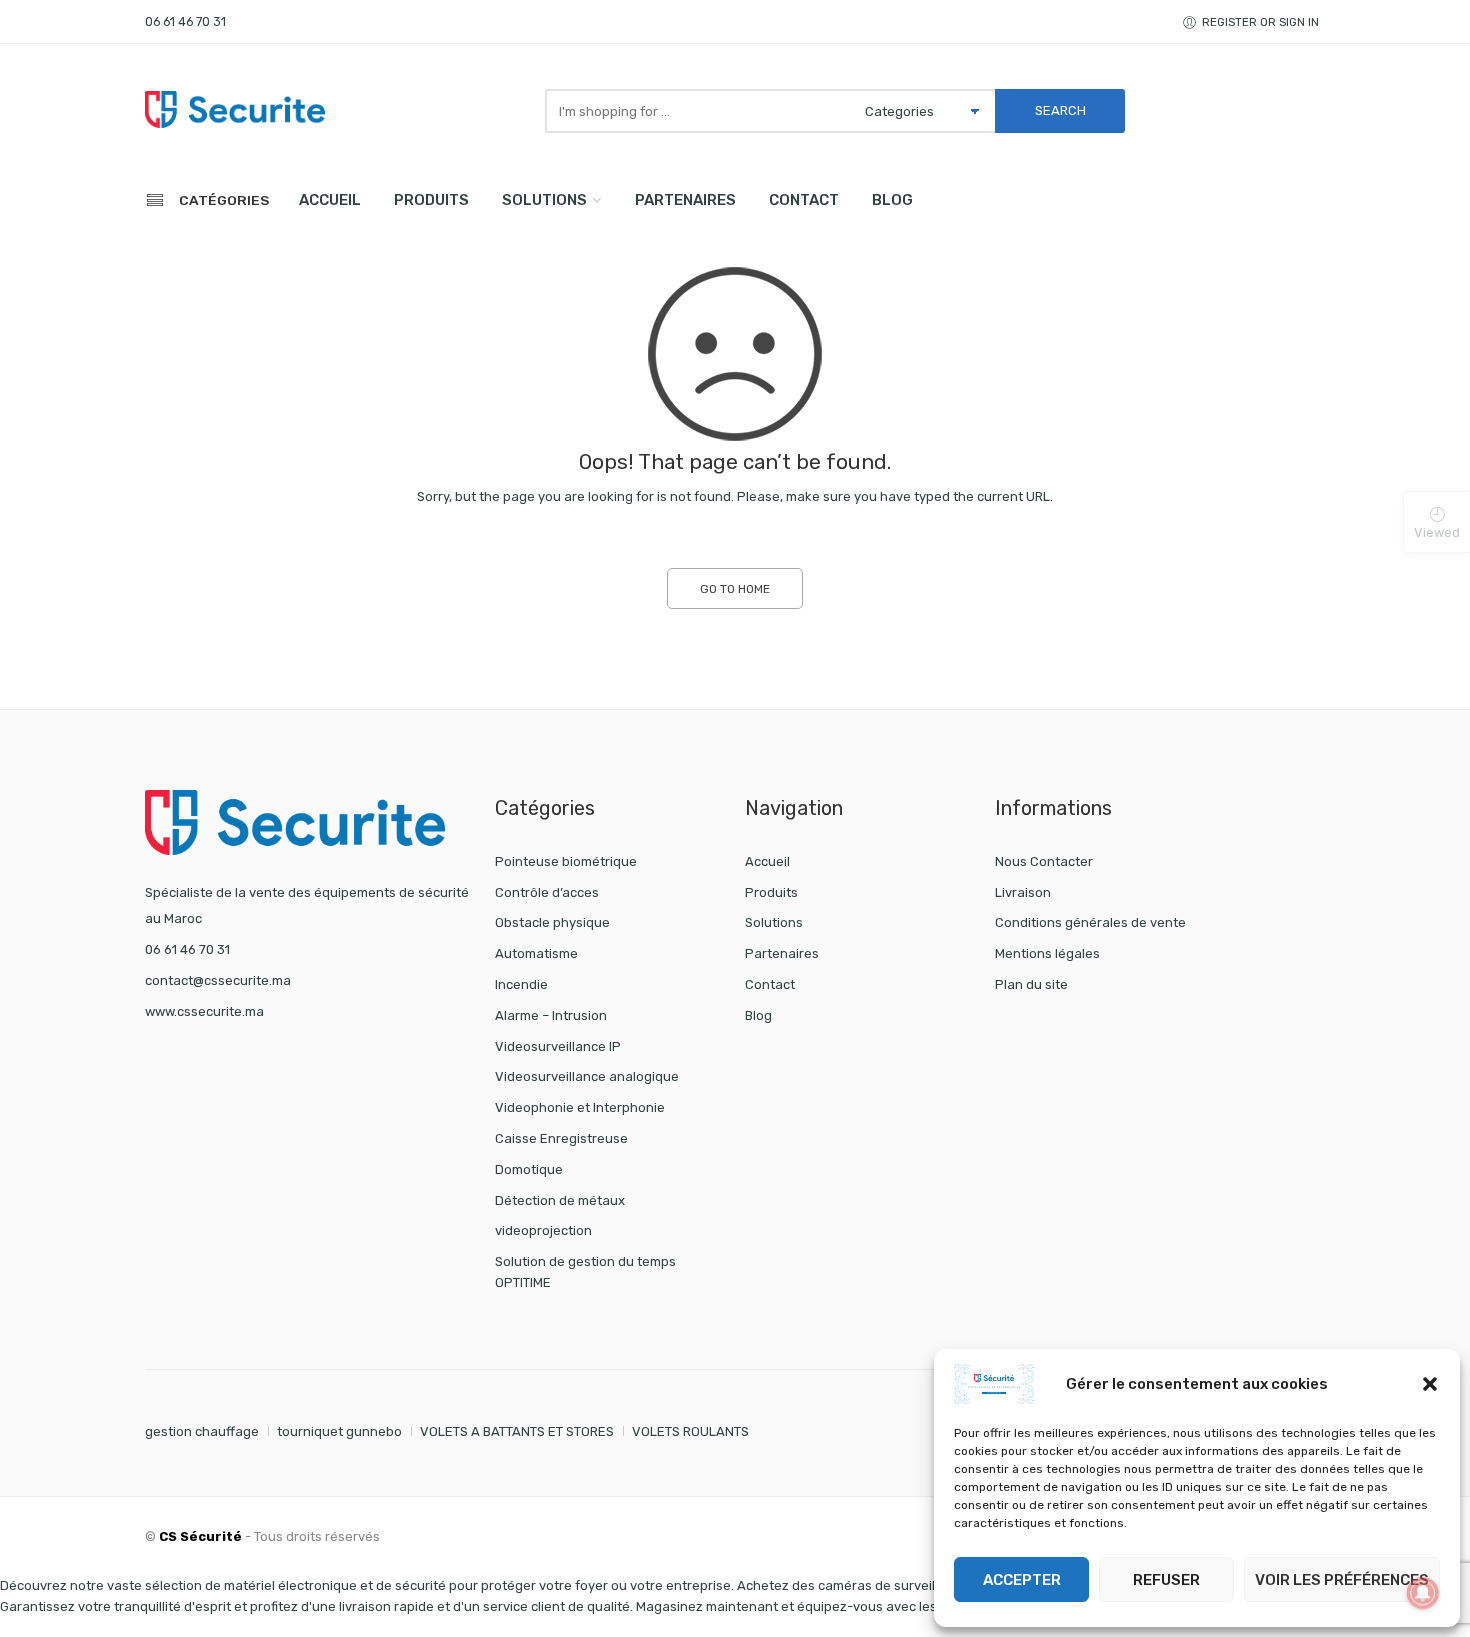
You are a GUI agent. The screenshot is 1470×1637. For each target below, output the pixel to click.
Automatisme (536, 953)
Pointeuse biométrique (566, 861)
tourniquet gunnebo (339, 1431)
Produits (431, 200)
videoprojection (543, 1230)
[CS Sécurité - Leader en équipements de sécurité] (235, 109)
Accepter (1022, 1580)
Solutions (544, 200)
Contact (804, 200)
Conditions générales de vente (1090, 922)
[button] (1430, 1384)
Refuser (1166, 1580)
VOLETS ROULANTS (690, 1431)
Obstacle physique (552, 922)
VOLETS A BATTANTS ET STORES (517, 1431)
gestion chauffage (202, 1431)
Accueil (330, 200)
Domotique (529, 1169)
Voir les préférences (1342, 1580)
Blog (892, 200)
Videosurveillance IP (558, 1046)
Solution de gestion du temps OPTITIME (585, 1272)
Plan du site (1031, 984)
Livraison (1023, 892)
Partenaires (685, 200)
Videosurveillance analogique (587, 1076)
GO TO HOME (735, 589)
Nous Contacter (1044, 861)
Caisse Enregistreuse (561, 1138)
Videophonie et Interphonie (580, 1107)
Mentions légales (1047, 953)
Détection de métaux (560, 1200)
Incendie (521, 984)
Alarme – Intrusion (551, 1015)
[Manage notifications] (1423, 1593)
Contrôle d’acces (547, 892)
